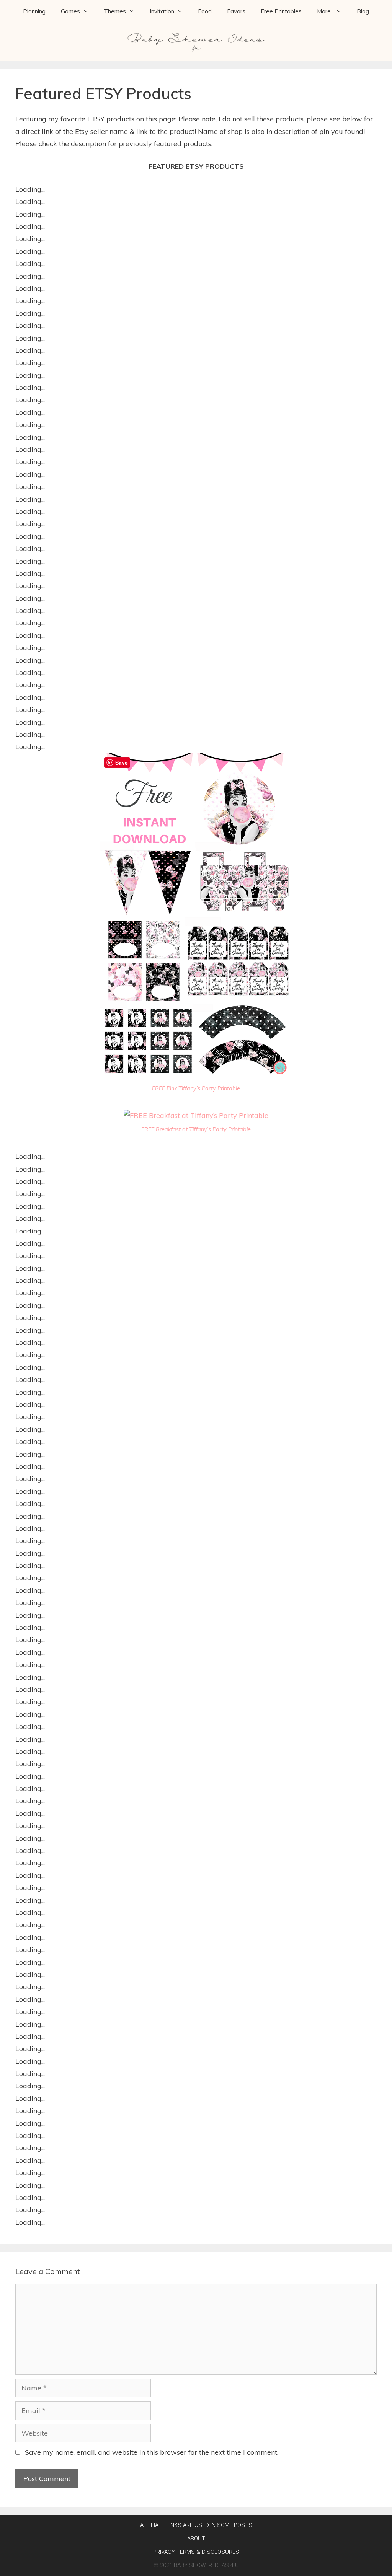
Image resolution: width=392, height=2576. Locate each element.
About (196, 2539)
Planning (34, 11)
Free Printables (281, 11)
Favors (236, 11)
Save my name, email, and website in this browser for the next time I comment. (152, 2452)
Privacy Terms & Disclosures (196, 2552)
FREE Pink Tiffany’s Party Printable (196, 1088)
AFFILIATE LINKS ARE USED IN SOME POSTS (196, 2525)
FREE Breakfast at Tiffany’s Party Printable (196, 1129)
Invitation (162, 11)
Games (70, 11)
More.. (325, 11)
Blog (363, 11)
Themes (115, 11)
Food (205, 11)
